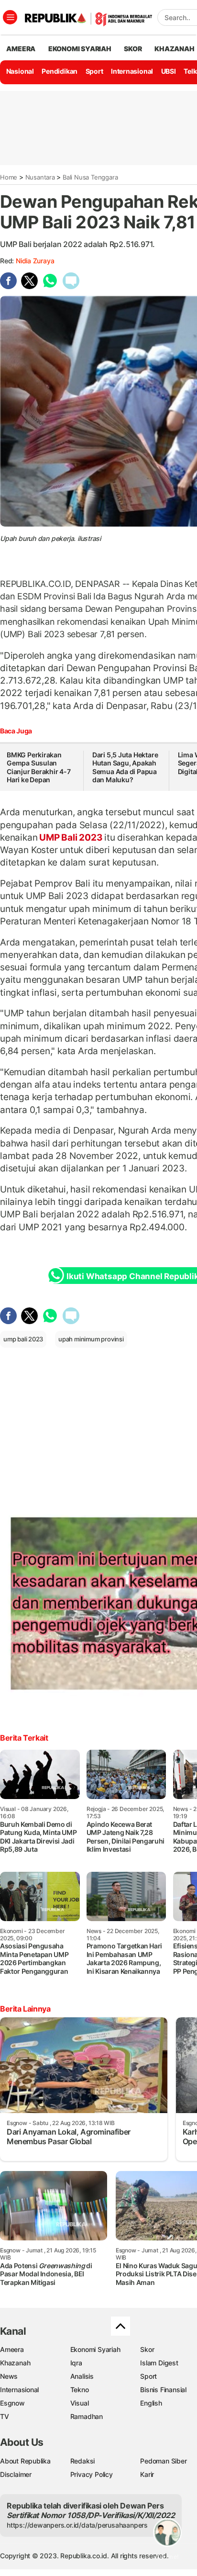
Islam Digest (159, 2363)
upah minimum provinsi (91, 1339)
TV (5, 2416)
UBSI (169, 71)
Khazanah (15, 2363)
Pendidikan (60, 71)
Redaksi (83, 2461)
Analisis (82, 2376)
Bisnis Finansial (163, 2390)
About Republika (25, 2461)
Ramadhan (87, 2416)
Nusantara (40, 177)
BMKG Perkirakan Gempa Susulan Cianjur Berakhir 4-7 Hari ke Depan (39, 767)
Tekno (80, 2390)
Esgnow (12, 2403)
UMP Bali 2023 (71, 837)
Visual (80, 2403)
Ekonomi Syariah (80, 49)
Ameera (12, 2349)
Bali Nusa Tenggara (90, 177)
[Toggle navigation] (10, 17)
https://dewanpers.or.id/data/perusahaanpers (77, 2525)
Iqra (76, 2363)
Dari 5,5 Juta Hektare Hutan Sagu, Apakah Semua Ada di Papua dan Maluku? (125, 767)
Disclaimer (16, 2474)
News (9, 2376)
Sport (94, 71)
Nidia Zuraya (35, 261)
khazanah (174, 49)
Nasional (20, 71)
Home (9, 177)
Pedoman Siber (163, 2461)
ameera (21, 49)
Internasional (132, 71)
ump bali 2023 (23, 1339)
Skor (147, 2349)
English (151, 2403)
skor (133, 49)
